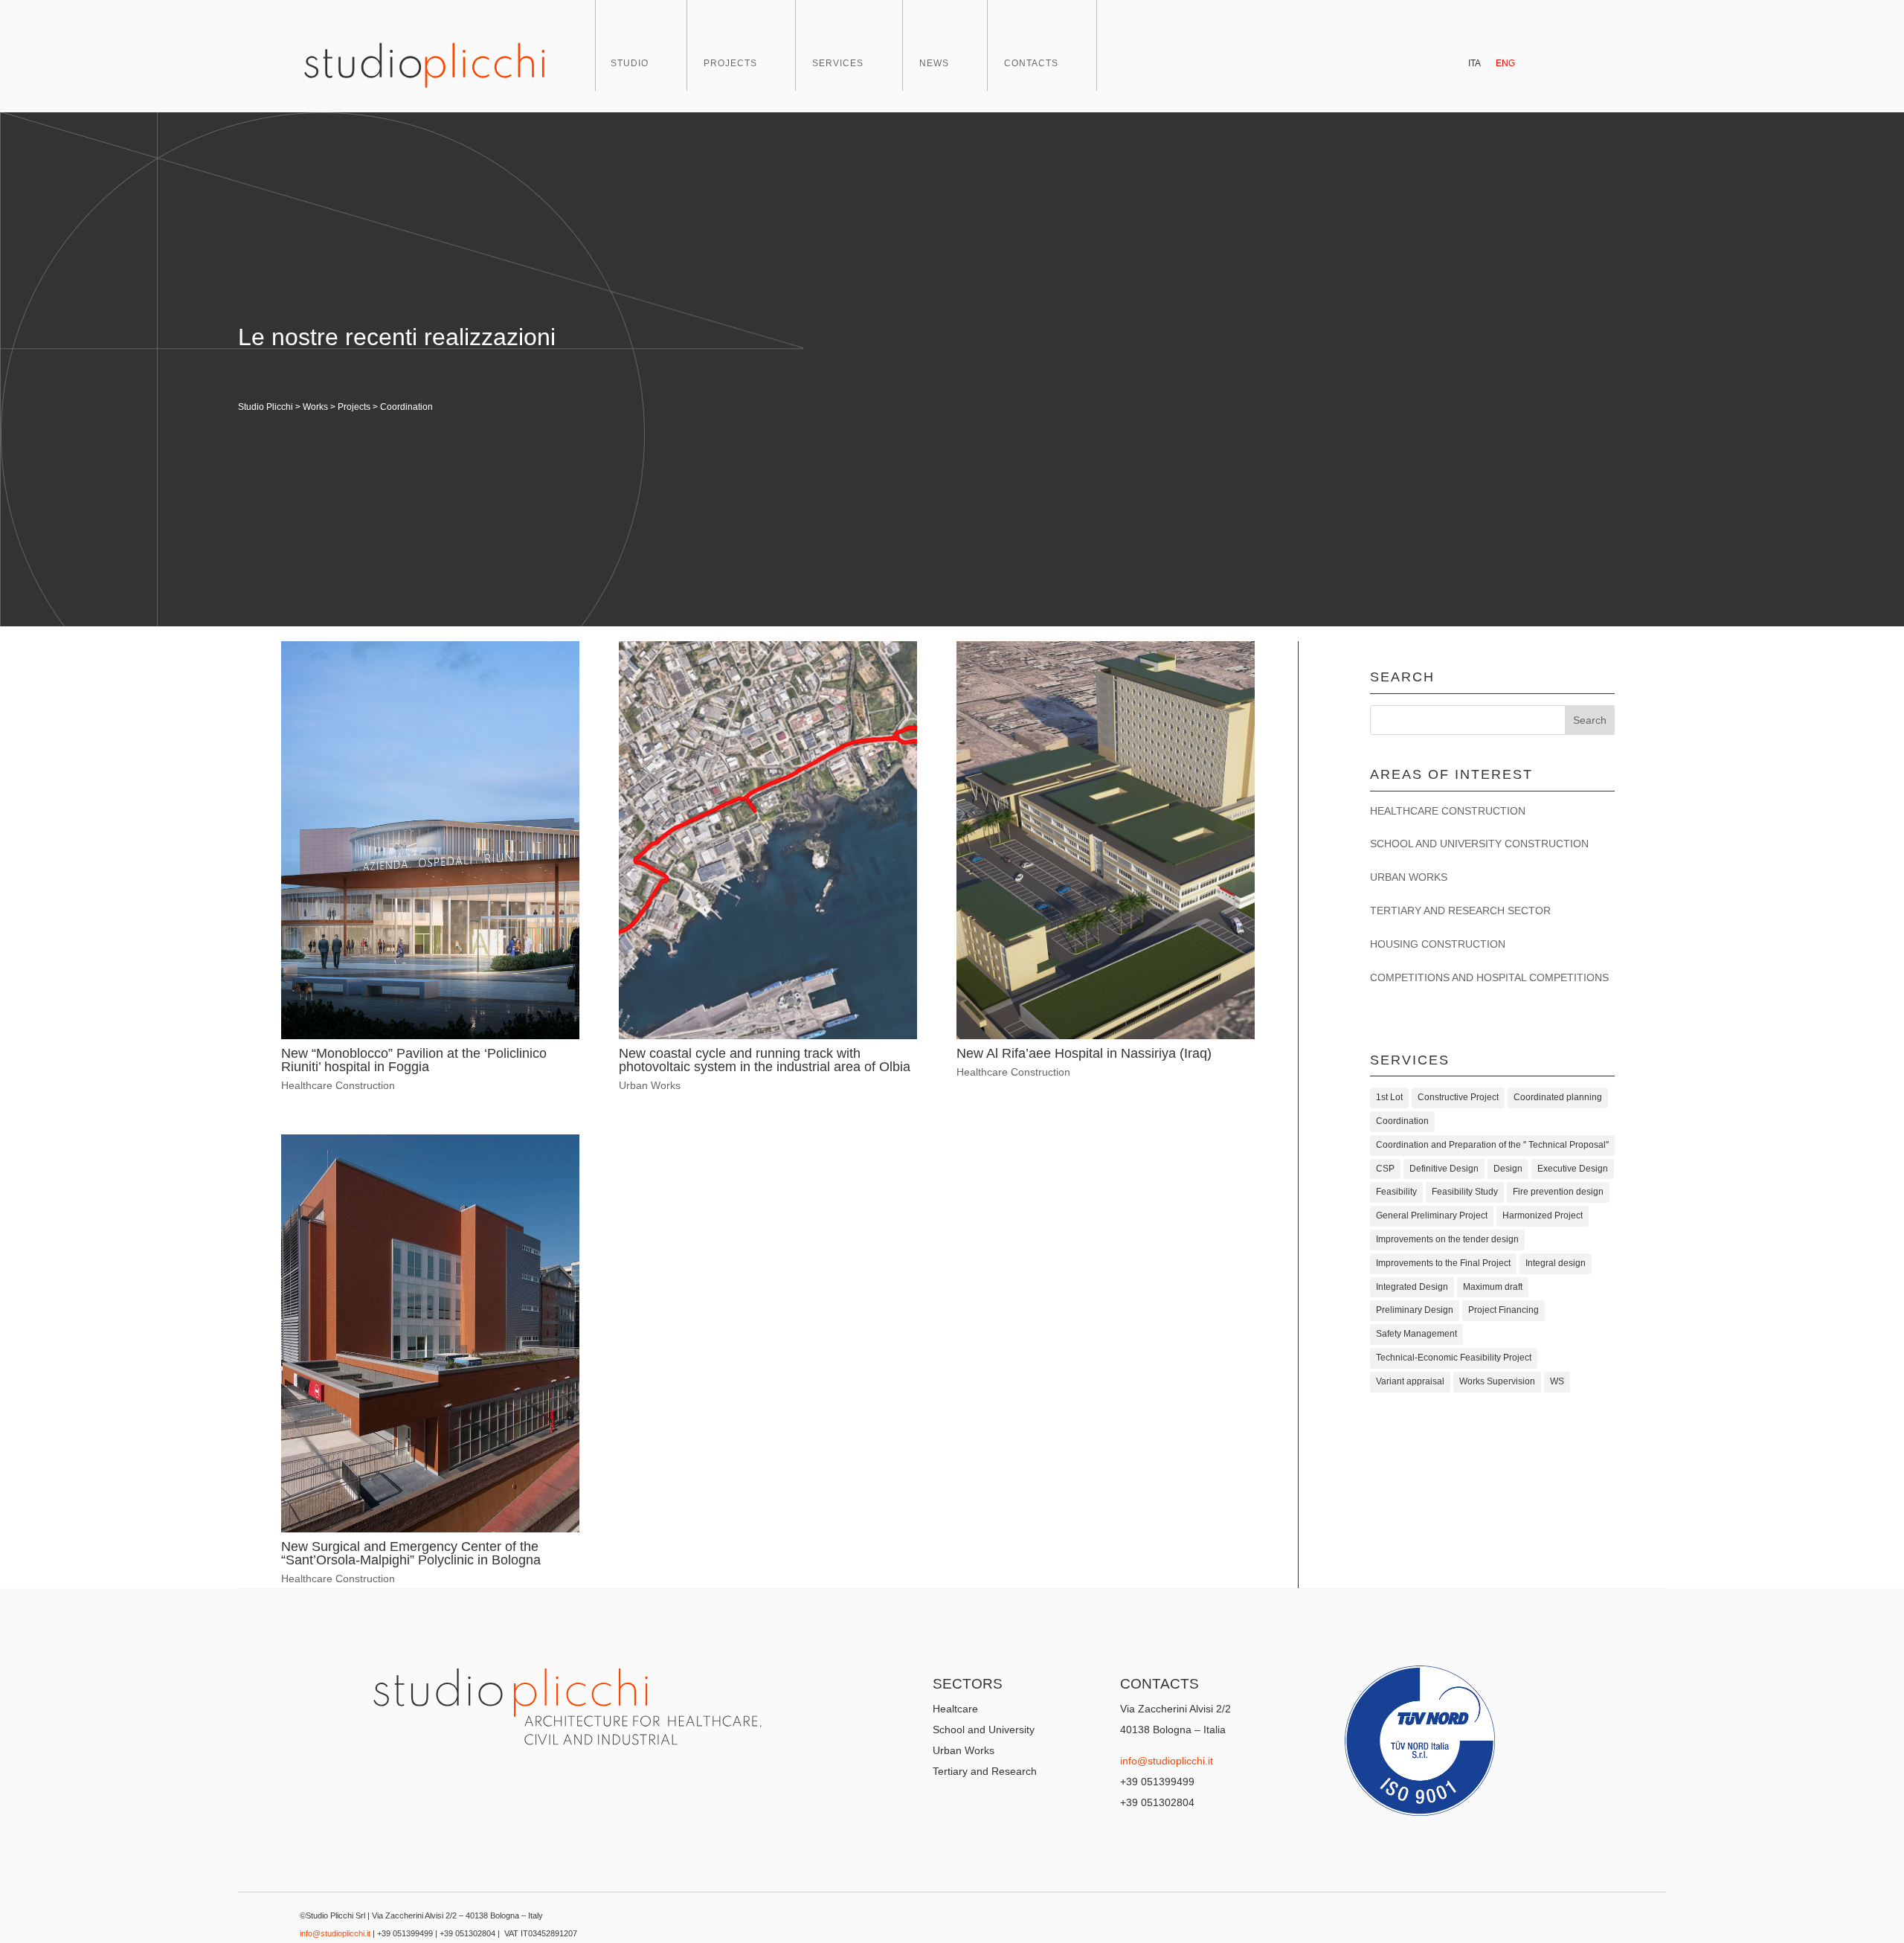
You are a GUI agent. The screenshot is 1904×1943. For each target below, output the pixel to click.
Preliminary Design (1415, 1310)
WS (1557, 1381)
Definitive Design (1444, 1169)
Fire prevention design (1558, 1192)
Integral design (1556, 1263)
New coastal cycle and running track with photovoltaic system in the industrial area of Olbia (765, 1060)
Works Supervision (1497, 1381)
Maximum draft (1493, 1287)
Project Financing (1503, 1310)
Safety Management (1416, 1334)
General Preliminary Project (1432, 1215)
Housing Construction (1438, 944)
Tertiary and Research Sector (1460, 911)
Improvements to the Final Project (1443, 1263)
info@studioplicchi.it (1167, 1761)
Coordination (1402, 1121)
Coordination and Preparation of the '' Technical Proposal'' (1492, 1145)
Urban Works (650, 1085)
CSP (1385, 1169)
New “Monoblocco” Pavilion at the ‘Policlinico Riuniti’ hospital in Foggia (414, 1060)
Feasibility (1396, 1192)
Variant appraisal (1410, 1381)
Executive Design (1573, 1169)
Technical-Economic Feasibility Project (1454, 1358)
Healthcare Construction (338, 1085)
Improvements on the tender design (1447, 1239)
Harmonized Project (1543, 1215)
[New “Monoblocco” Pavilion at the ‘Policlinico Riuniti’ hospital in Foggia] (430, 840)
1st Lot (1389, 1097)
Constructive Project (1458, 1097)
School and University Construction (1479, 844)
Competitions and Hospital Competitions (1489, 977)
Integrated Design (1412, 1287)
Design (1508, 1169)
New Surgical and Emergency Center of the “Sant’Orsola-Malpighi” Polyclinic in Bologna (411, 1553)
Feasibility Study (1465, 1192)
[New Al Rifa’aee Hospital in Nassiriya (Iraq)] (1106, 840)
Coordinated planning (1558, 1097)
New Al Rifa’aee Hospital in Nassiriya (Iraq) (1084, 1053)
